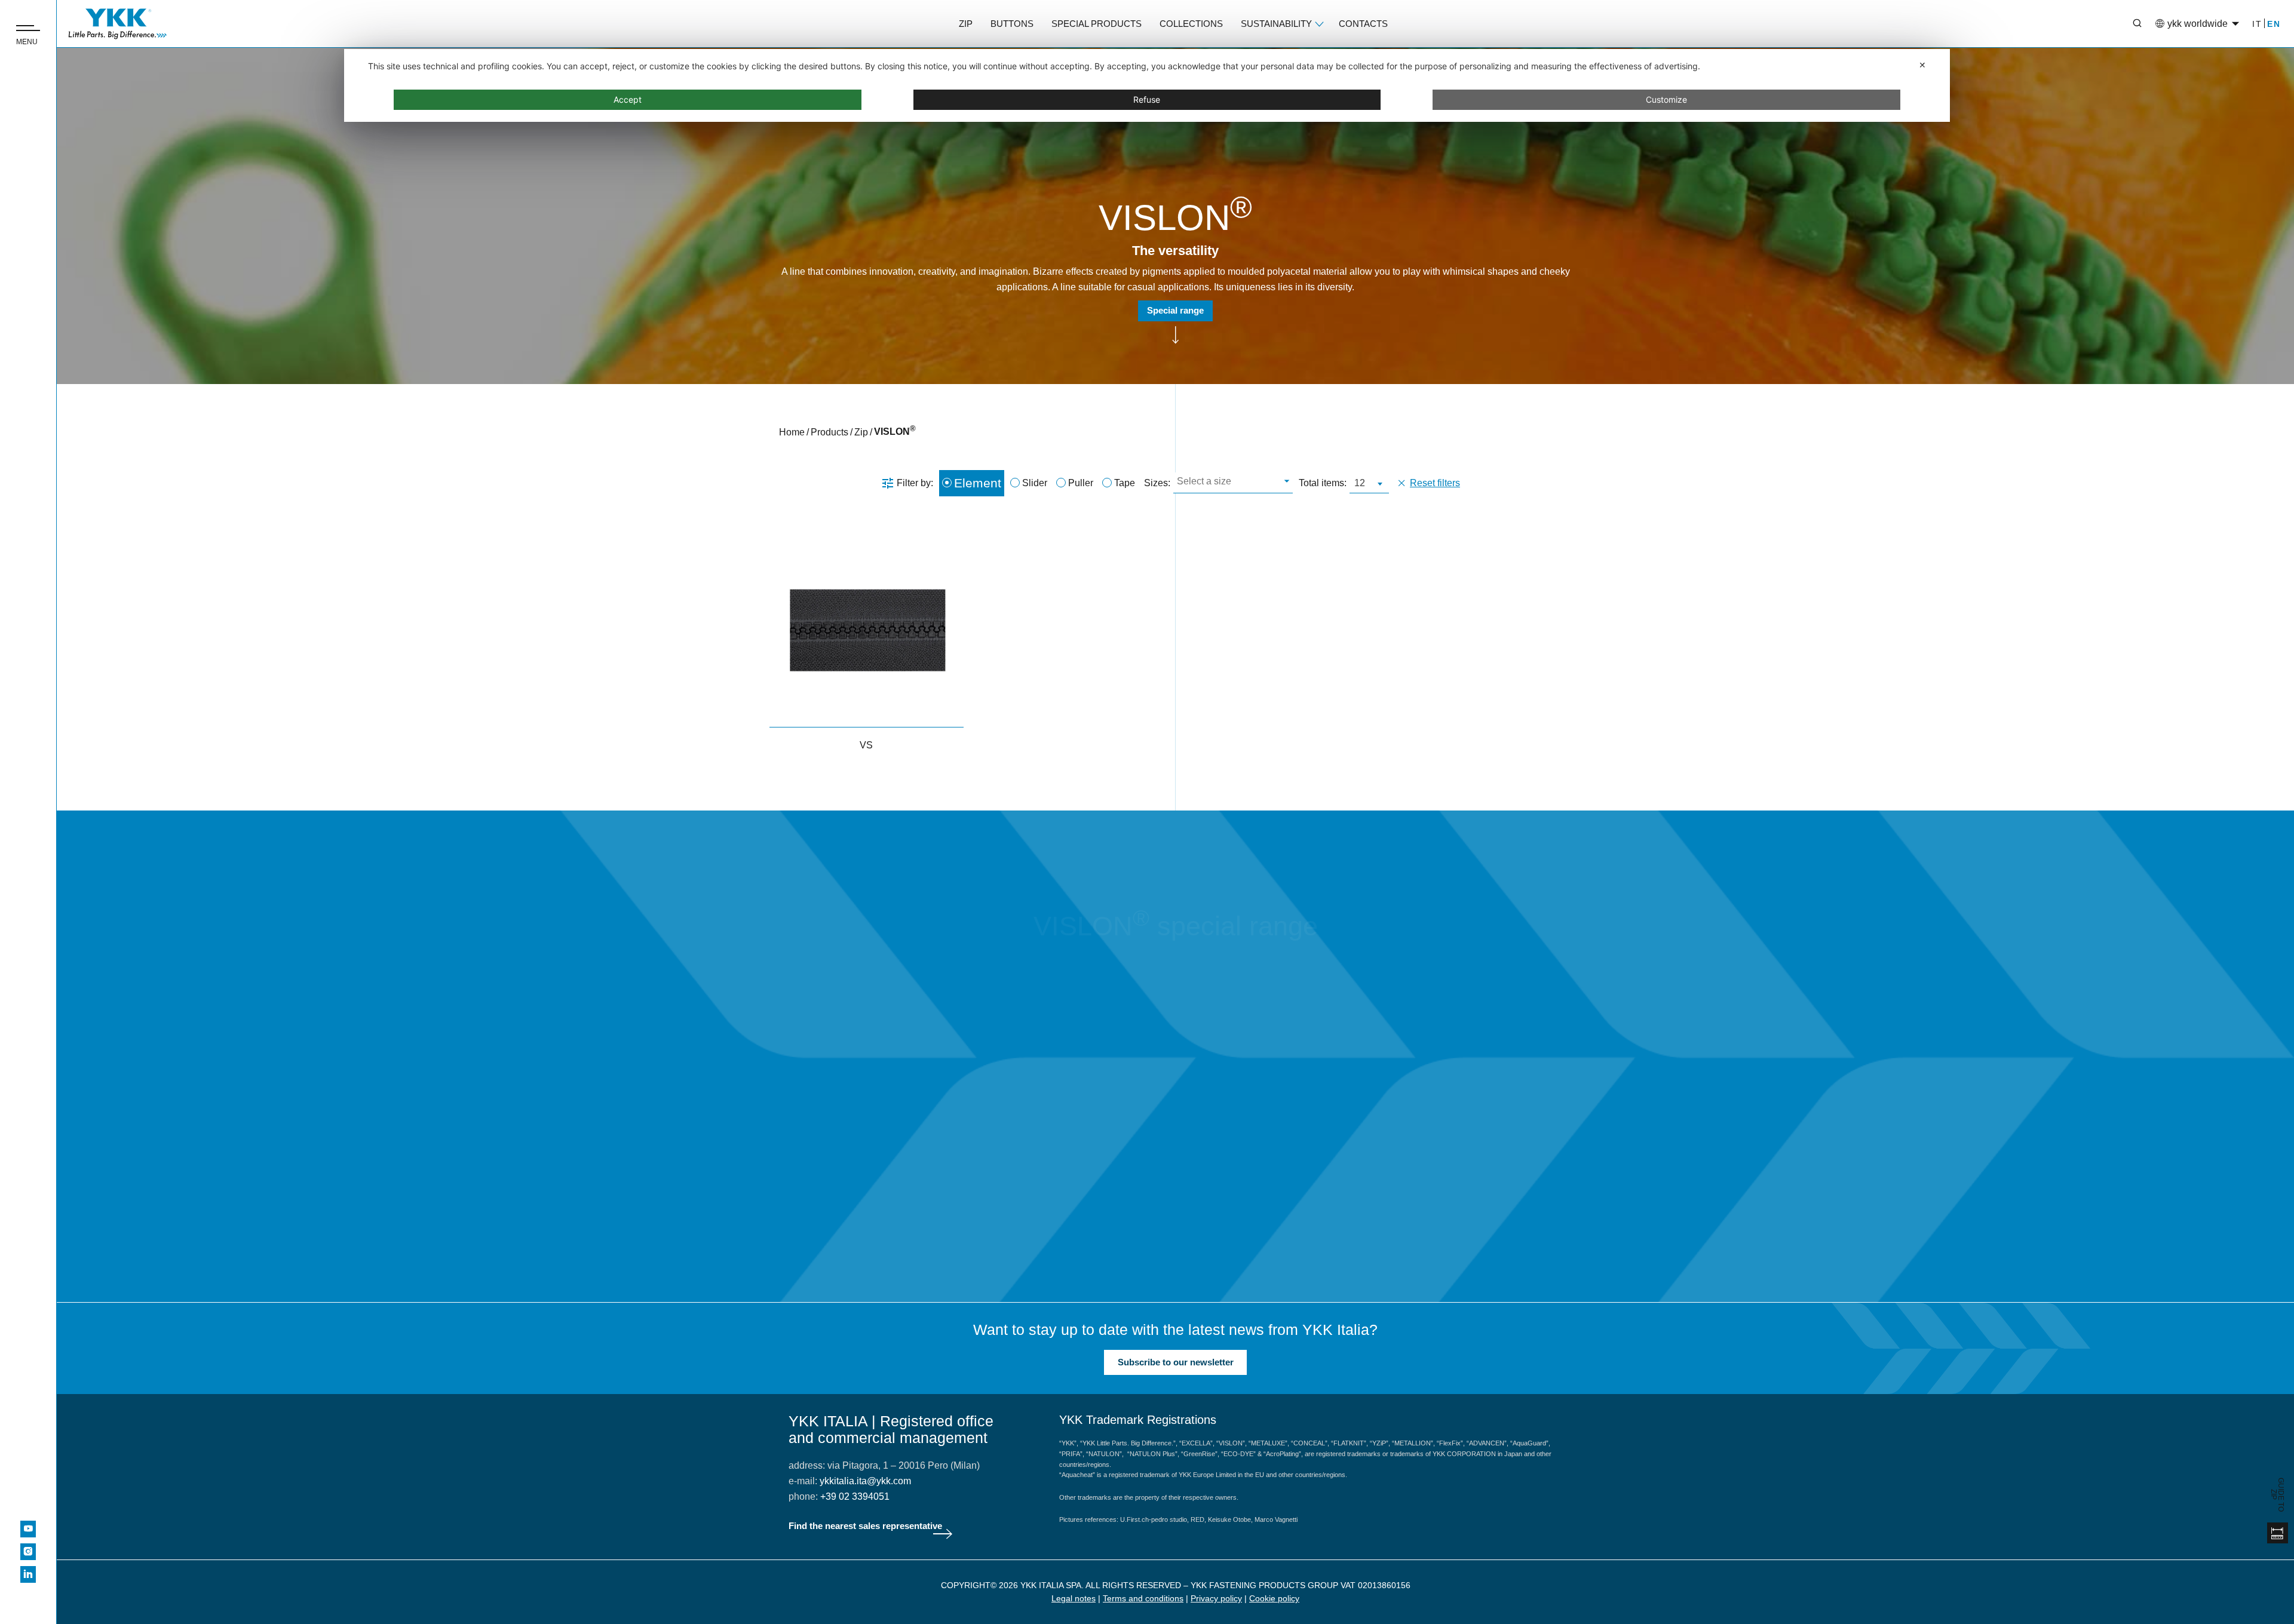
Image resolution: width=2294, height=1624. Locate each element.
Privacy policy (1216, 1598)
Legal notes (1074, 1598)
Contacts (1363, 24)
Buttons (1012, 24)
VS (866, 745)
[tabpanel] (1005, 1036)
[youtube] (28, 1529)
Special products (1097, 24)
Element (978, 483)
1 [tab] (1277, 1206)
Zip (966, 24)
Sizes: (1157, 483)
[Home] (118, 24)
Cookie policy (1274, 1598)
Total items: (1323, 483)
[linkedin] (28, 1574)
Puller (1081, 483)
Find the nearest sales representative (865, 1526)
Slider (1035, 483)
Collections (1191, 24)
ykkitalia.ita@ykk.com (865, 1481)
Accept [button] (628, 99)
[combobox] (1233, 483)
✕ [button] (1922, 65)
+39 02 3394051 (855, 1496)
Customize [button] (1666, 99)
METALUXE (1005, 1131)
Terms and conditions (1143, 1598)
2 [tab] (1313, 1206)
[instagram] (28, 1552)
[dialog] (1147, 85)
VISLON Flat (1585, 1131)
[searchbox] (1232, 483)
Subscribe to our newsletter (1176, 1362)
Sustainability (1276, 24)
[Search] (2129, 24)
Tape (1125, 483)
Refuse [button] (1147, 99)
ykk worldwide (2198, 24)
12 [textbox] (1360, 483)
